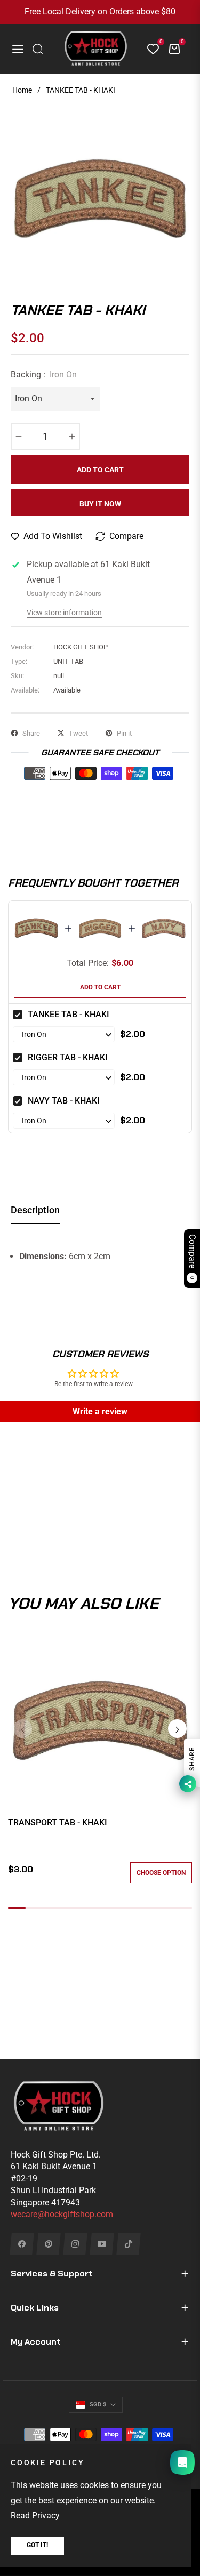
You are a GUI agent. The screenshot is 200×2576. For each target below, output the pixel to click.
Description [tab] (35, 1210)
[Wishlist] (149, 49)
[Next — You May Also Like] (177, 1729)
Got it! (37, 2545)
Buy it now (100, 504)
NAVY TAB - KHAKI (64, 1101)
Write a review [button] (100, 1411)
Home (22, 90)
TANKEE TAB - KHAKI (69, 1014)
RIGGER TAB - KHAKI (68, 1057)
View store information (64, 613)
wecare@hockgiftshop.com (62, 2214)
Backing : (44, 375)
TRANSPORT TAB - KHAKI (58, 1822)
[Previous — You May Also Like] (23, 1729)
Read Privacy (35, 2515)
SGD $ (98, 2405)
